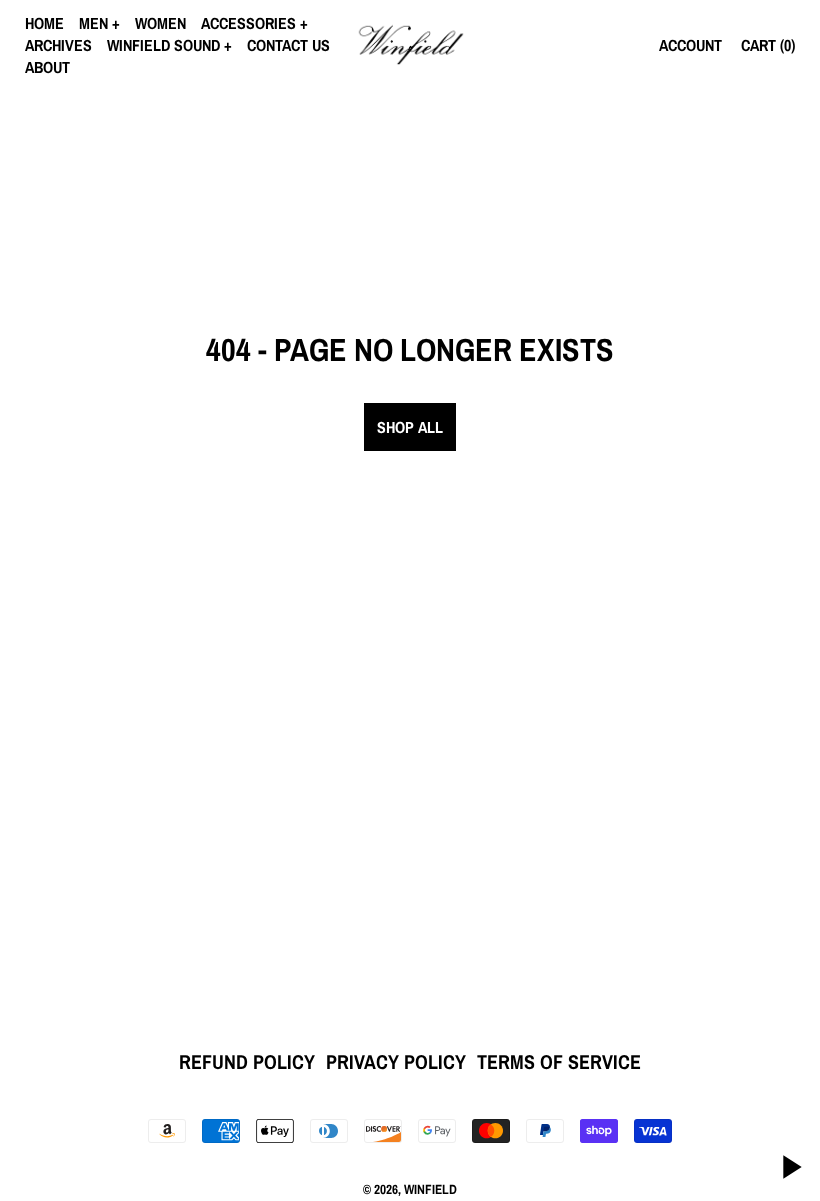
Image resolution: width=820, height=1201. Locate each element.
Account (690, 45)
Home (44, 23)
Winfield (430, 1189)
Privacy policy (396, 1061)
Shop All (410, 427)
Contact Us (288, 45)
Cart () (768, 45)
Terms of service (559, 1061)
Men (93, 23)
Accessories (248, 23)
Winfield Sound (163, 45)
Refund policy (247, 1061)
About (47, 67)
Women (160, 23)
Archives (58, 45)
